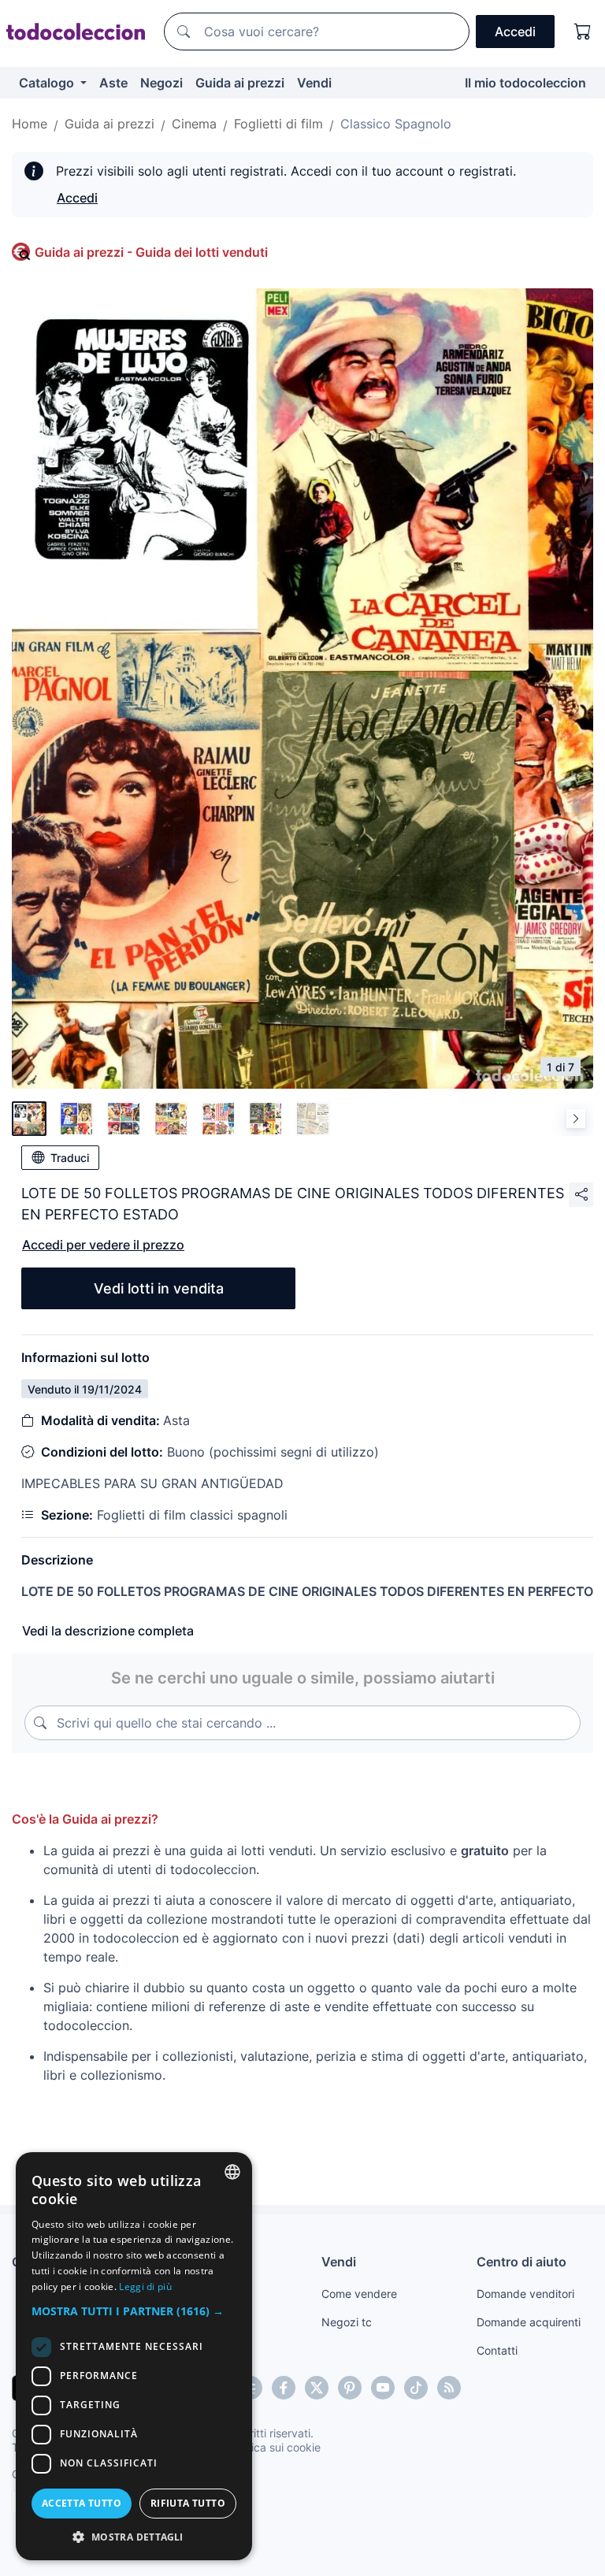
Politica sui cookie (275, 2447)
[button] (134, 2311)
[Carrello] (583, 32)
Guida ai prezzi (240, 83)
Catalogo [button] (48, 83)
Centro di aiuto (521, 2262)
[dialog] (134, 2356)
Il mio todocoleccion (525, 83)
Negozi (161, 83)
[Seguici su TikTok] (416, 2388)
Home (30, 124)
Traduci (70, 1158)
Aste (113, 83)
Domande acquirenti (529, 2322)
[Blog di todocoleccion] (449, 2388)
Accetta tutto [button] (82, 2503)
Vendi (314, 83)
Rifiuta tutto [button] (188, 2503)
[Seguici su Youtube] (383, 2388)
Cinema (194, 124)
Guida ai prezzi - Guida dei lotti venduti (151, 252)
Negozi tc (347, 2322)
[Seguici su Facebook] (284, 2388)
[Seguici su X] (317, 2388)
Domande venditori (525, 2294)
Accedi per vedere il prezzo (103, 1245)
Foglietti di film (278, 124)
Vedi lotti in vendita (159, 1288)
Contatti (497, 2350)
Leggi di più (145, 2286)
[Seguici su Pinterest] (350, 2388)
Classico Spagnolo (396, 124)
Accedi (77, 198)
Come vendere (359, 2294)
